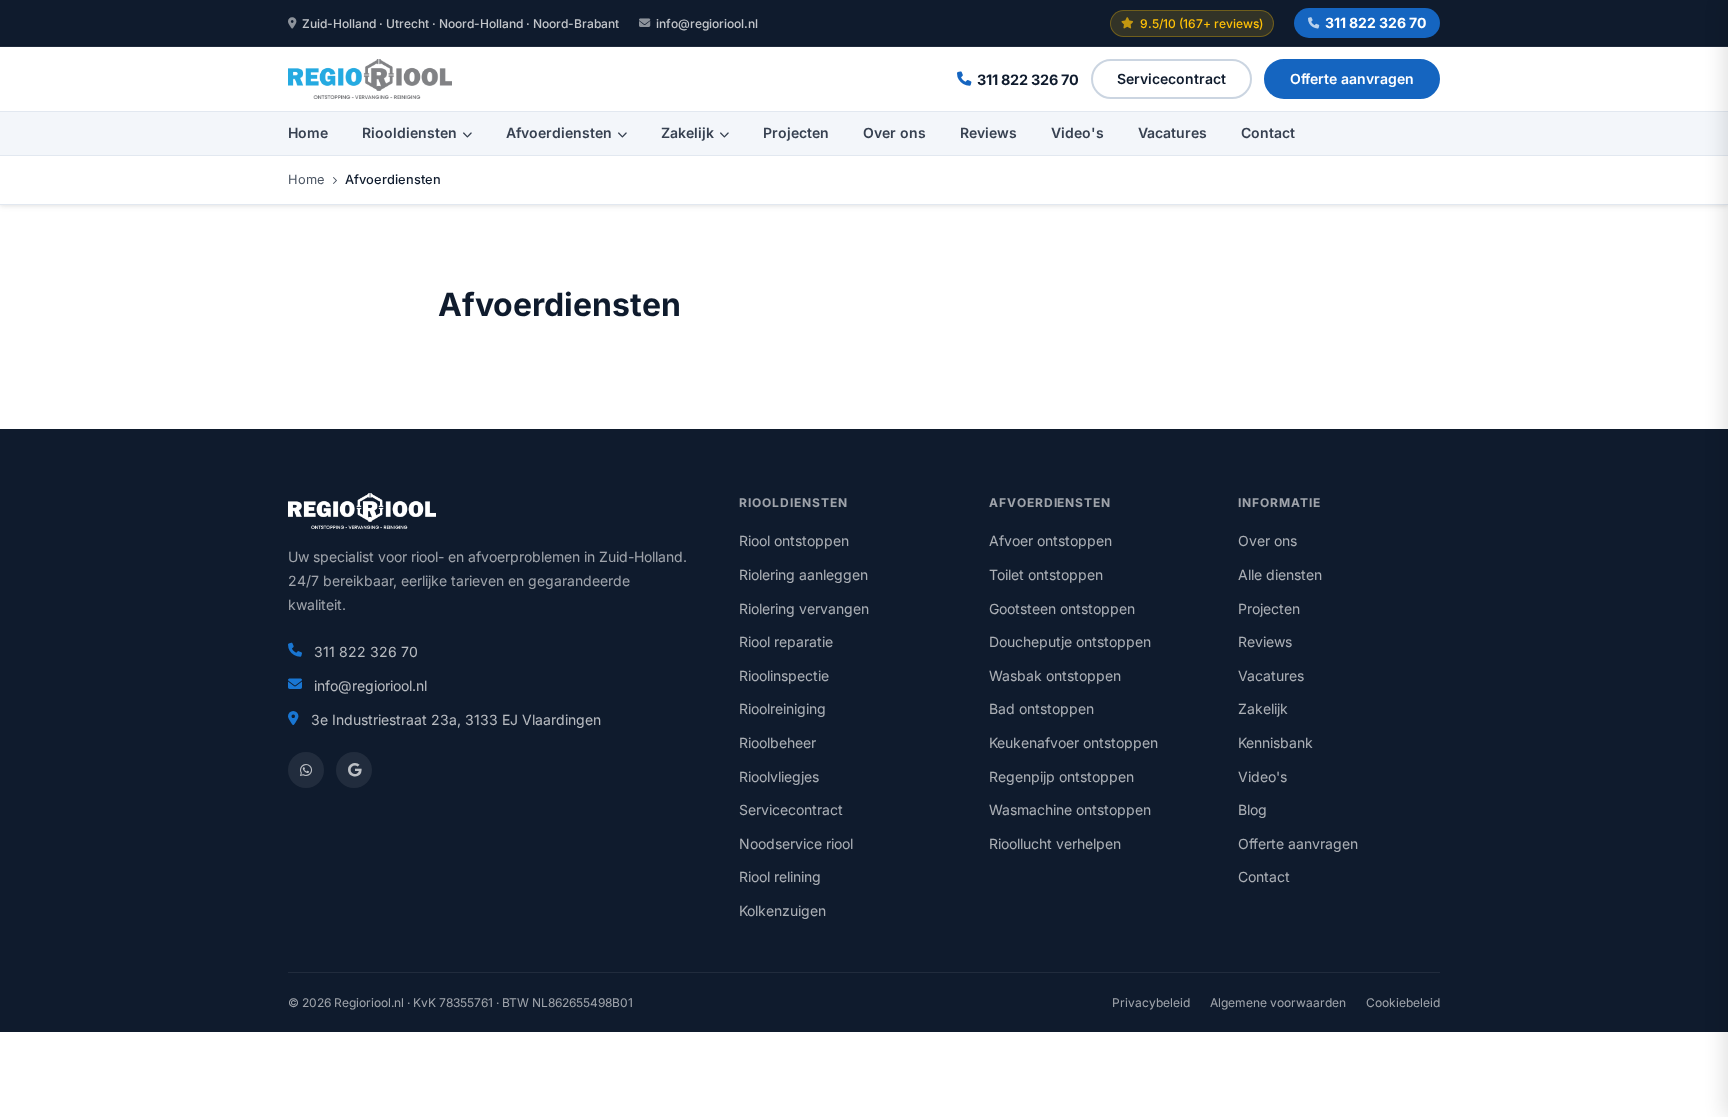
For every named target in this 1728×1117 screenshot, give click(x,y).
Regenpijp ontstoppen (1061, 776)
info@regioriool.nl (707, 23)
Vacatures (1172, 132)
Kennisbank (1275, 742)
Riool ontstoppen (794, 540)
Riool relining (780, 876)
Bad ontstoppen (1041, 708)
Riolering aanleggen (803, 574)
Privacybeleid (1151, 1002)
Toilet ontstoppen (1046, 574)
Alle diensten (1280, 574)
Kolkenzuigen (782, 910)
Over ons (894, 132)
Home (308, 132)
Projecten (796, 132)
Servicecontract (1171, 78)
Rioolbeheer (777, 742)
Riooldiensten (409, 132)
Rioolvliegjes (779, 776)
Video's (1077, 132)
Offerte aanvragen (1352, 78)
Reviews (988, 132)
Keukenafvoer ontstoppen (1073, 742)
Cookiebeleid (1403, 1002)
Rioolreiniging (782, 708)
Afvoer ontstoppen (1050, 540)
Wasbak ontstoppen (1055, 675)
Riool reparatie (786, 641)
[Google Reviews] (354, 770)
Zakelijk (687, 132)
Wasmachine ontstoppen (1070, 809)
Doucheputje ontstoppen (1070, 641)
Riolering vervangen (804, 608)
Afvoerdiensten (559, 132)
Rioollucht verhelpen (1055, 843)
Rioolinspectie (784, 675)
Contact (1268, 132)
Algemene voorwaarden (1278, 1002)
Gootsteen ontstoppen (1062, 608)
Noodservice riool (796, 843)
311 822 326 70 (1375, 22)
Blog (1252, 809)
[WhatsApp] (306, 770)
